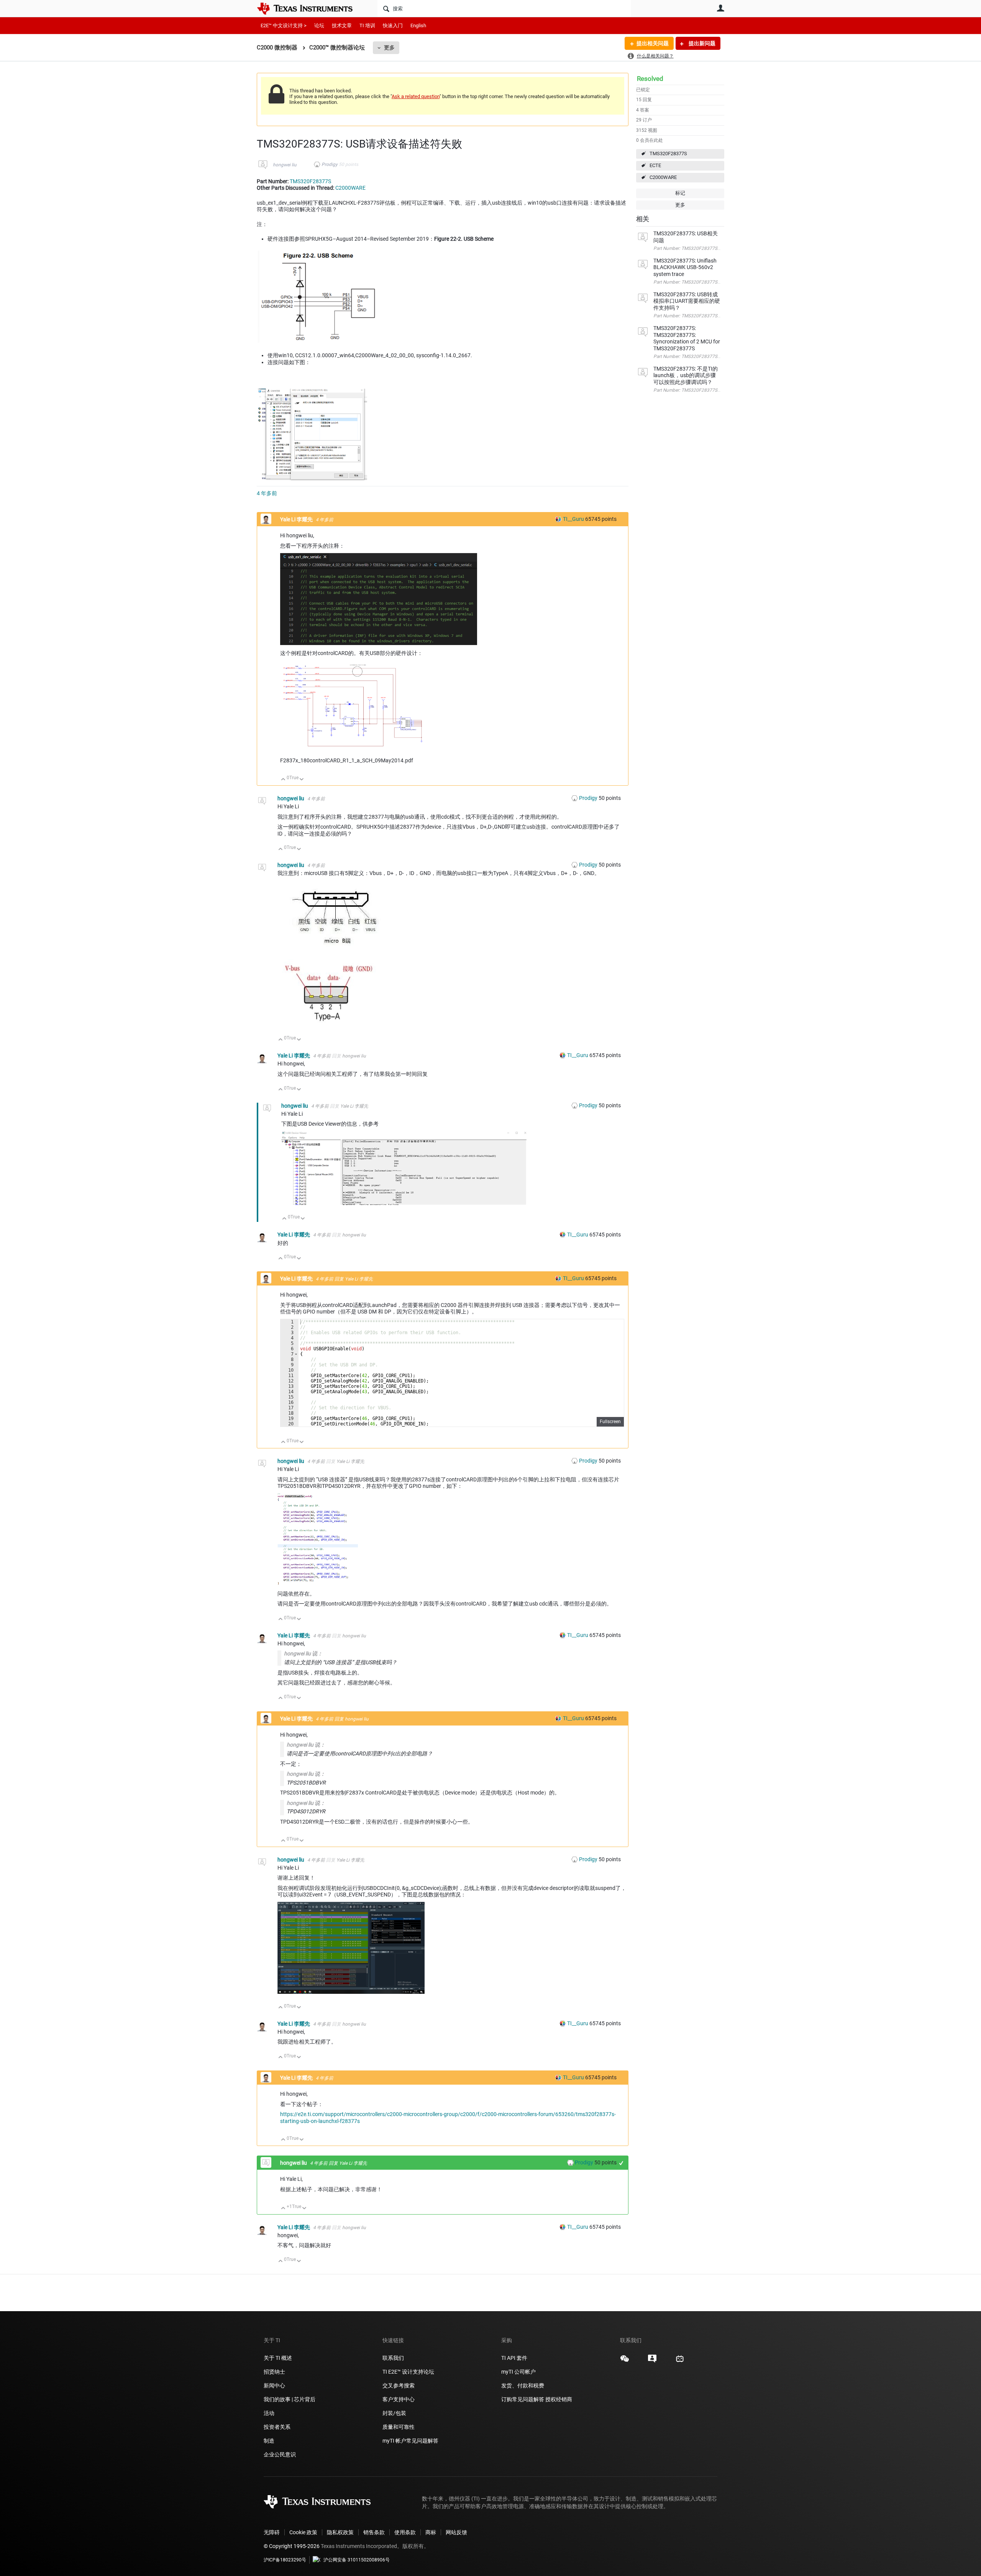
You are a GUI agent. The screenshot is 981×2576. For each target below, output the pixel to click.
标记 (680, 193)
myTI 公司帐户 (518, 2372)
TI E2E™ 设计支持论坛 (408, 2372)
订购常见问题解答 (523, 2399)
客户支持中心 (399, 2399)
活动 (269, 2413)
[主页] (310, 8)
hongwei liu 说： (303, 1653)
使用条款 (405, 2532)
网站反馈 (456, 2532)
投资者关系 (277, 2427)
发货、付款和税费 (523, 2386)
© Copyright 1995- (292, 2546)
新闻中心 (274, 2386)
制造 (269, 2441)
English (418, 25)
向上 (283, 780)
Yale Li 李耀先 (297, 519)
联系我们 (393, 2358)
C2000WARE (663, 177)
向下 (302, 780)
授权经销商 (559, 2399)
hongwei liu (285, 165)
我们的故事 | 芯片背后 (290, 2399)
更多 (389, 48)
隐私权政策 (340, 2532)
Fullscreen (610, 1422)
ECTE (655, 165)
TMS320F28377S (668, 154)
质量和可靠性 (399, 2427)
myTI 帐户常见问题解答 (410, 2441)
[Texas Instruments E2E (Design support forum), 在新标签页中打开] (652, 2361)
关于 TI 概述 (278, 2358)
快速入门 (393, 25)
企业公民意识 (280, 2455)
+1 (621, 2163)
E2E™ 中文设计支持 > (284, 25)
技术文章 (342, 25)
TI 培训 (367, 25)
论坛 (319, 25)
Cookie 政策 (303, 2532)
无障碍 (272, 2532)
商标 (431, 2532)
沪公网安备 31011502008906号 (357, 2560)
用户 (720, 8)
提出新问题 (701, 43)
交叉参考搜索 (399, 2386)
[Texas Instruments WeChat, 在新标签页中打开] (625, 2361)
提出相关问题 (653, 43)
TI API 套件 (514, 2358)
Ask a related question (416, 96)
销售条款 (374, 2532)
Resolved (650, 79)
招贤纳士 (274, 2372)
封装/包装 (394, 2413)
